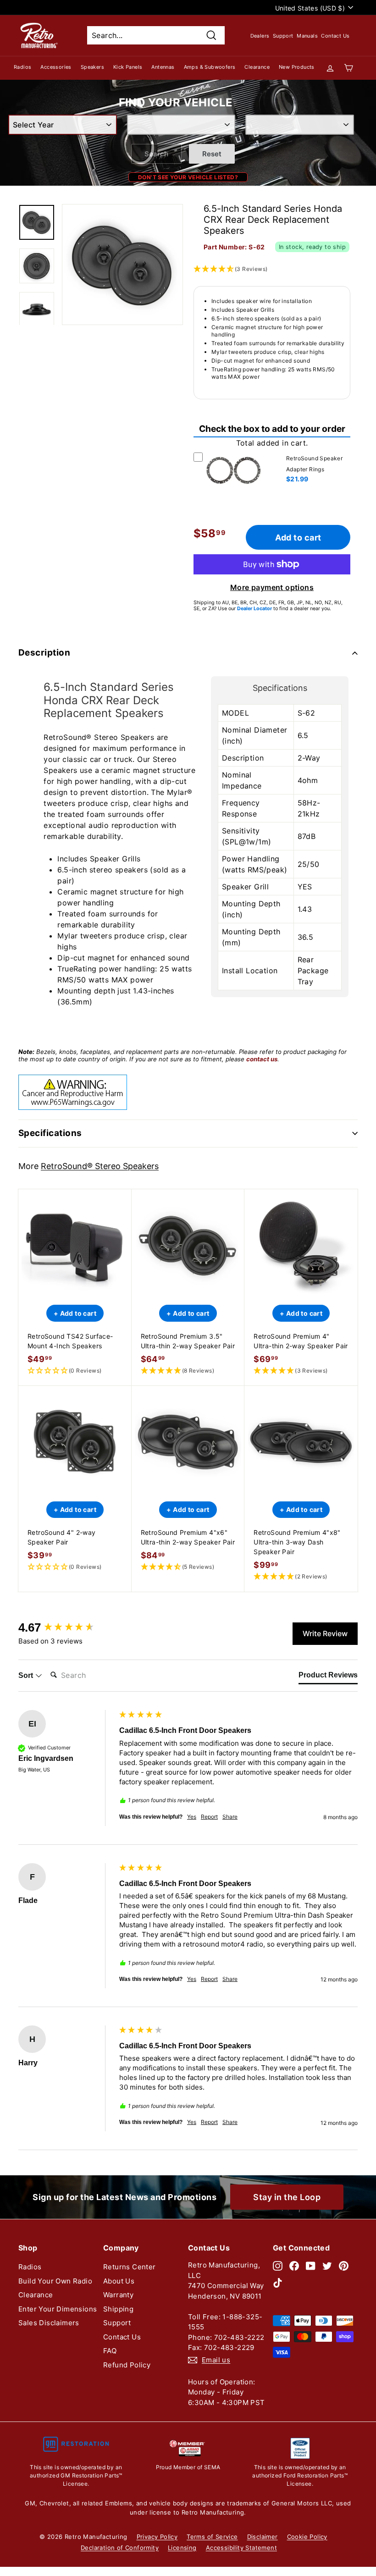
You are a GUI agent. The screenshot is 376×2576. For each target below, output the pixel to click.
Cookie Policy (307, 2537)
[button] (75, 1371)
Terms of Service (212, 2537)
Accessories (56, 67)
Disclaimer (263, 2537)
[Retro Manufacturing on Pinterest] (344, 2265)
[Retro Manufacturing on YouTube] (311, 2265)
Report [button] (209, 1817)
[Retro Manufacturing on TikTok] (278, 2283)
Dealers (260, 36)
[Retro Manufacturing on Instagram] (278, 2265)
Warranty (118, 2295)
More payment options (272, 587)
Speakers (92, 67)
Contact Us (335, 36)
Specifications (50, 1133)
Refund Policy (127, 2365)
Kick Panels (128, 67)
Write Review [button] (325, 1633)
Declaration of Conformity (120, 2548)
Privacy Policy (157, 2537)
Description (44, 653)
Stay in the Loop (287, 2197)
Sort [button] (27, 1675)
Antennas (163, 67)
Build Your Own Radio (55, 2281)
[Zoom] (122, 265)
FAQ (110, 2351)
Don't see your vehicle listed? (188, 177)
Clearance (257, 67)
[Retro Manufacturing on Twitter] (327, 2265)
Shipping (118, 2309)
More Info (233, 490)
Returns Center (130, 2267)
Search (156, 154)
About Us (119, 2281)
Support (283, 36)
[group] (66, 1627)
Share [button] (230, 1817)
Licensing (182, 2548)
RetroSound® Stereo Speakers (100, 1166)
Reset (212, 154)
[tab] (328, 1677)
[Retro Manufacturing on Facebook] (294, 2265)
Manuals (307, 36)
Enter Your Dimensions (58, 2309)
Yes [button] (192, 1817)
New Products (297, 67)
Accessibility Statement (241, 2548)
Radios (22, 67)
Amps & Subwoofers (210, 67)
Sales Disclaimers (49, 2323)
